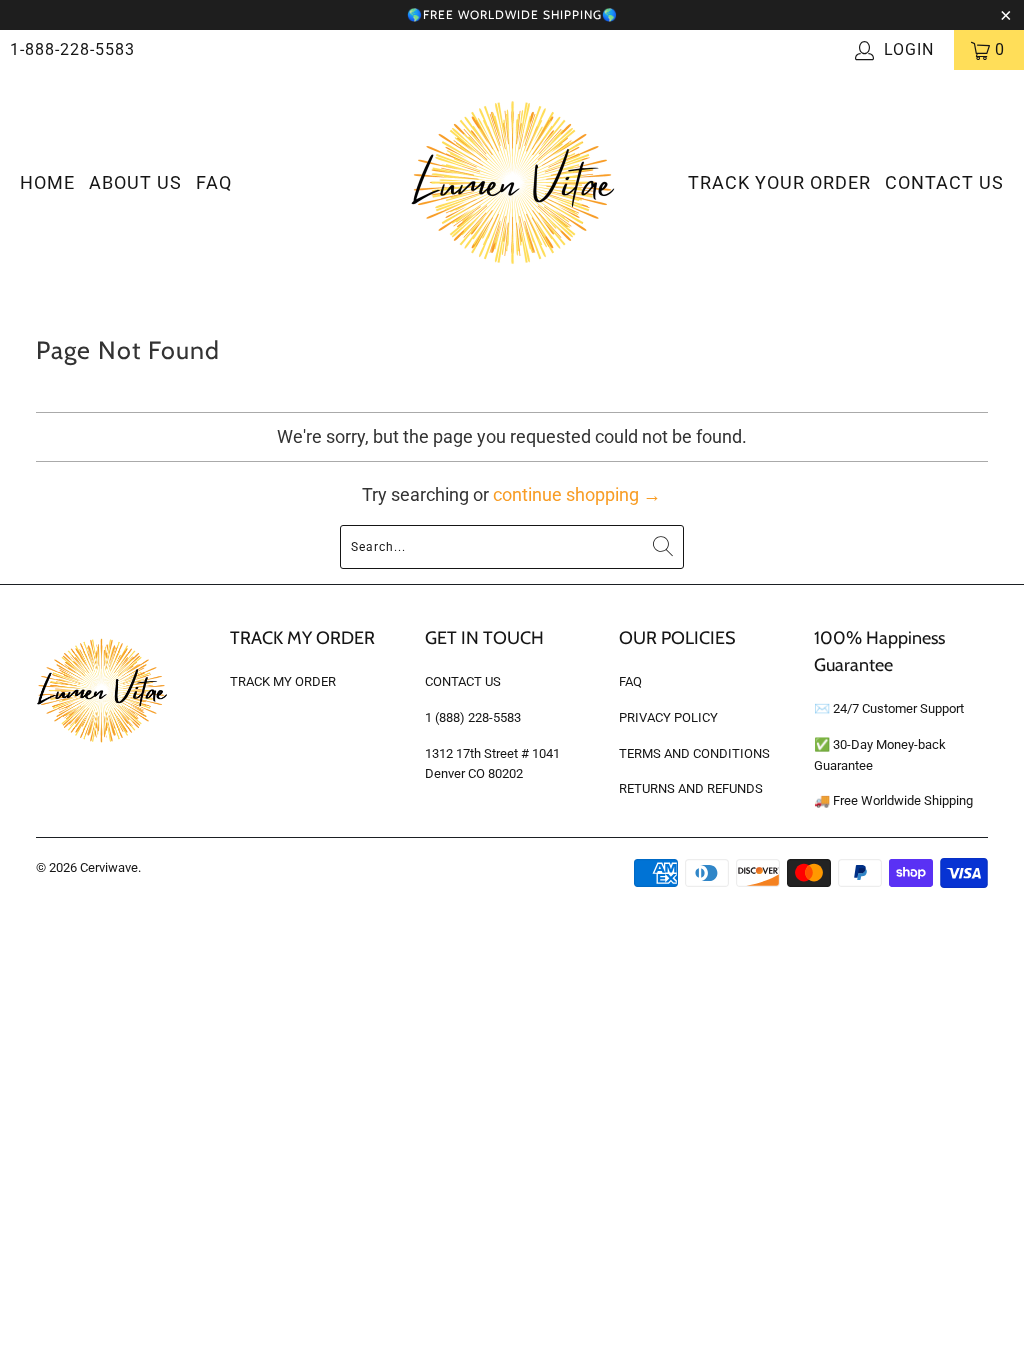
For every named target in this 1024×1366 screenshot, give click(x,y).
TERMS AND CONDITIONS (694, 753)
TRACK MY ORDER (283, 681)
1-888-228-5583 (72, 49)
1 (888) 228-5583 (473, 717)
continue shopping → (577, 494)
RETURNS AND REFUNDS (691, 788)
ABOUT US (135, 182)
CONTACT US (944, 182)
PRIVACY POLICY (668, 717)
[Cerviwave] (512, 184)
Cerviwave (109, 867)
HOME (47, 182)
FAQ (214, 182)
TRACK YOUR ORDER (779, 182)
